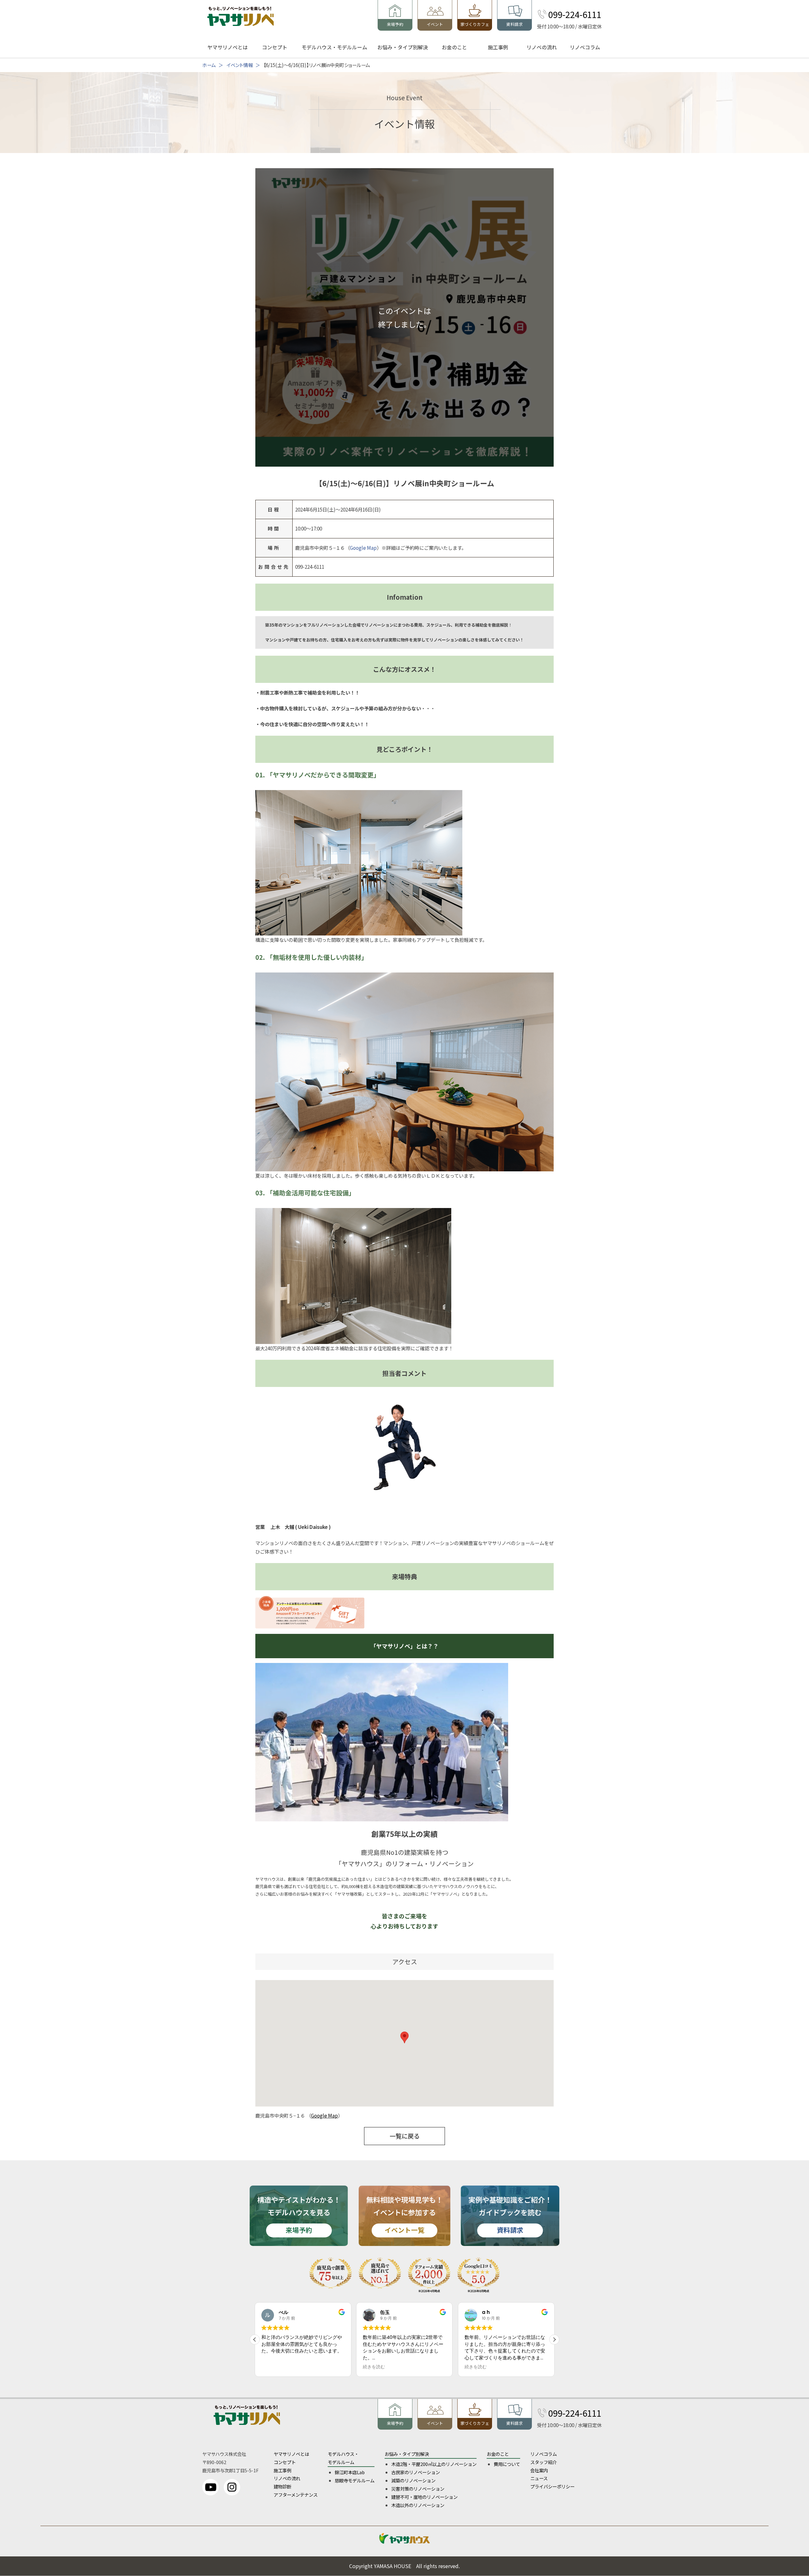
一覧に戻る (405, 2136)
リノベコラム (585, 47)
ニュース (539, 2478)
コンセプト (275, 47)
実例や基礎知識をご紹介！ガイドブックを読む (510, 2214)
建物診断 (283, 2486)
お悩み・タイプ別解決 (403, 47)
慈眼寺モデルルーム (355, 2480)
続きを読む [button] (272, 2367)
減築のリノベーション (413, 2480)
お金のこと (454, 47)
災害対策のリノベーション (418, 2489)
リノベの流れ (542, 47)
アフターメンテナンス (296, 2495)
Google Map (363, 548)
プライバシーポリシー (552, 2486)
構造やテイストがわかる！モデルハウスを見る (299, 2214)
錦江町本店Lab (350, 2472)
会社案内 (539, 2470)
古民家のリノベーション (416, 2472)
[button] (554, 2340)
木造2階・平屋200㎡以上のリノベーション (434, 2464)
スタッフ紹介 (544, 2462)
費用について (507, 2464)
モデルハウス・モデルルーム (334, 47)
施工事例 (498, 47)
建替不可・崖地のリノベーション (424, 2497)
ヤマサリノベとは (228, 47)
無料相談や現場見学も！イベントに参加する (404, 2214)
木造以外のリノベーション (418, 2505)
